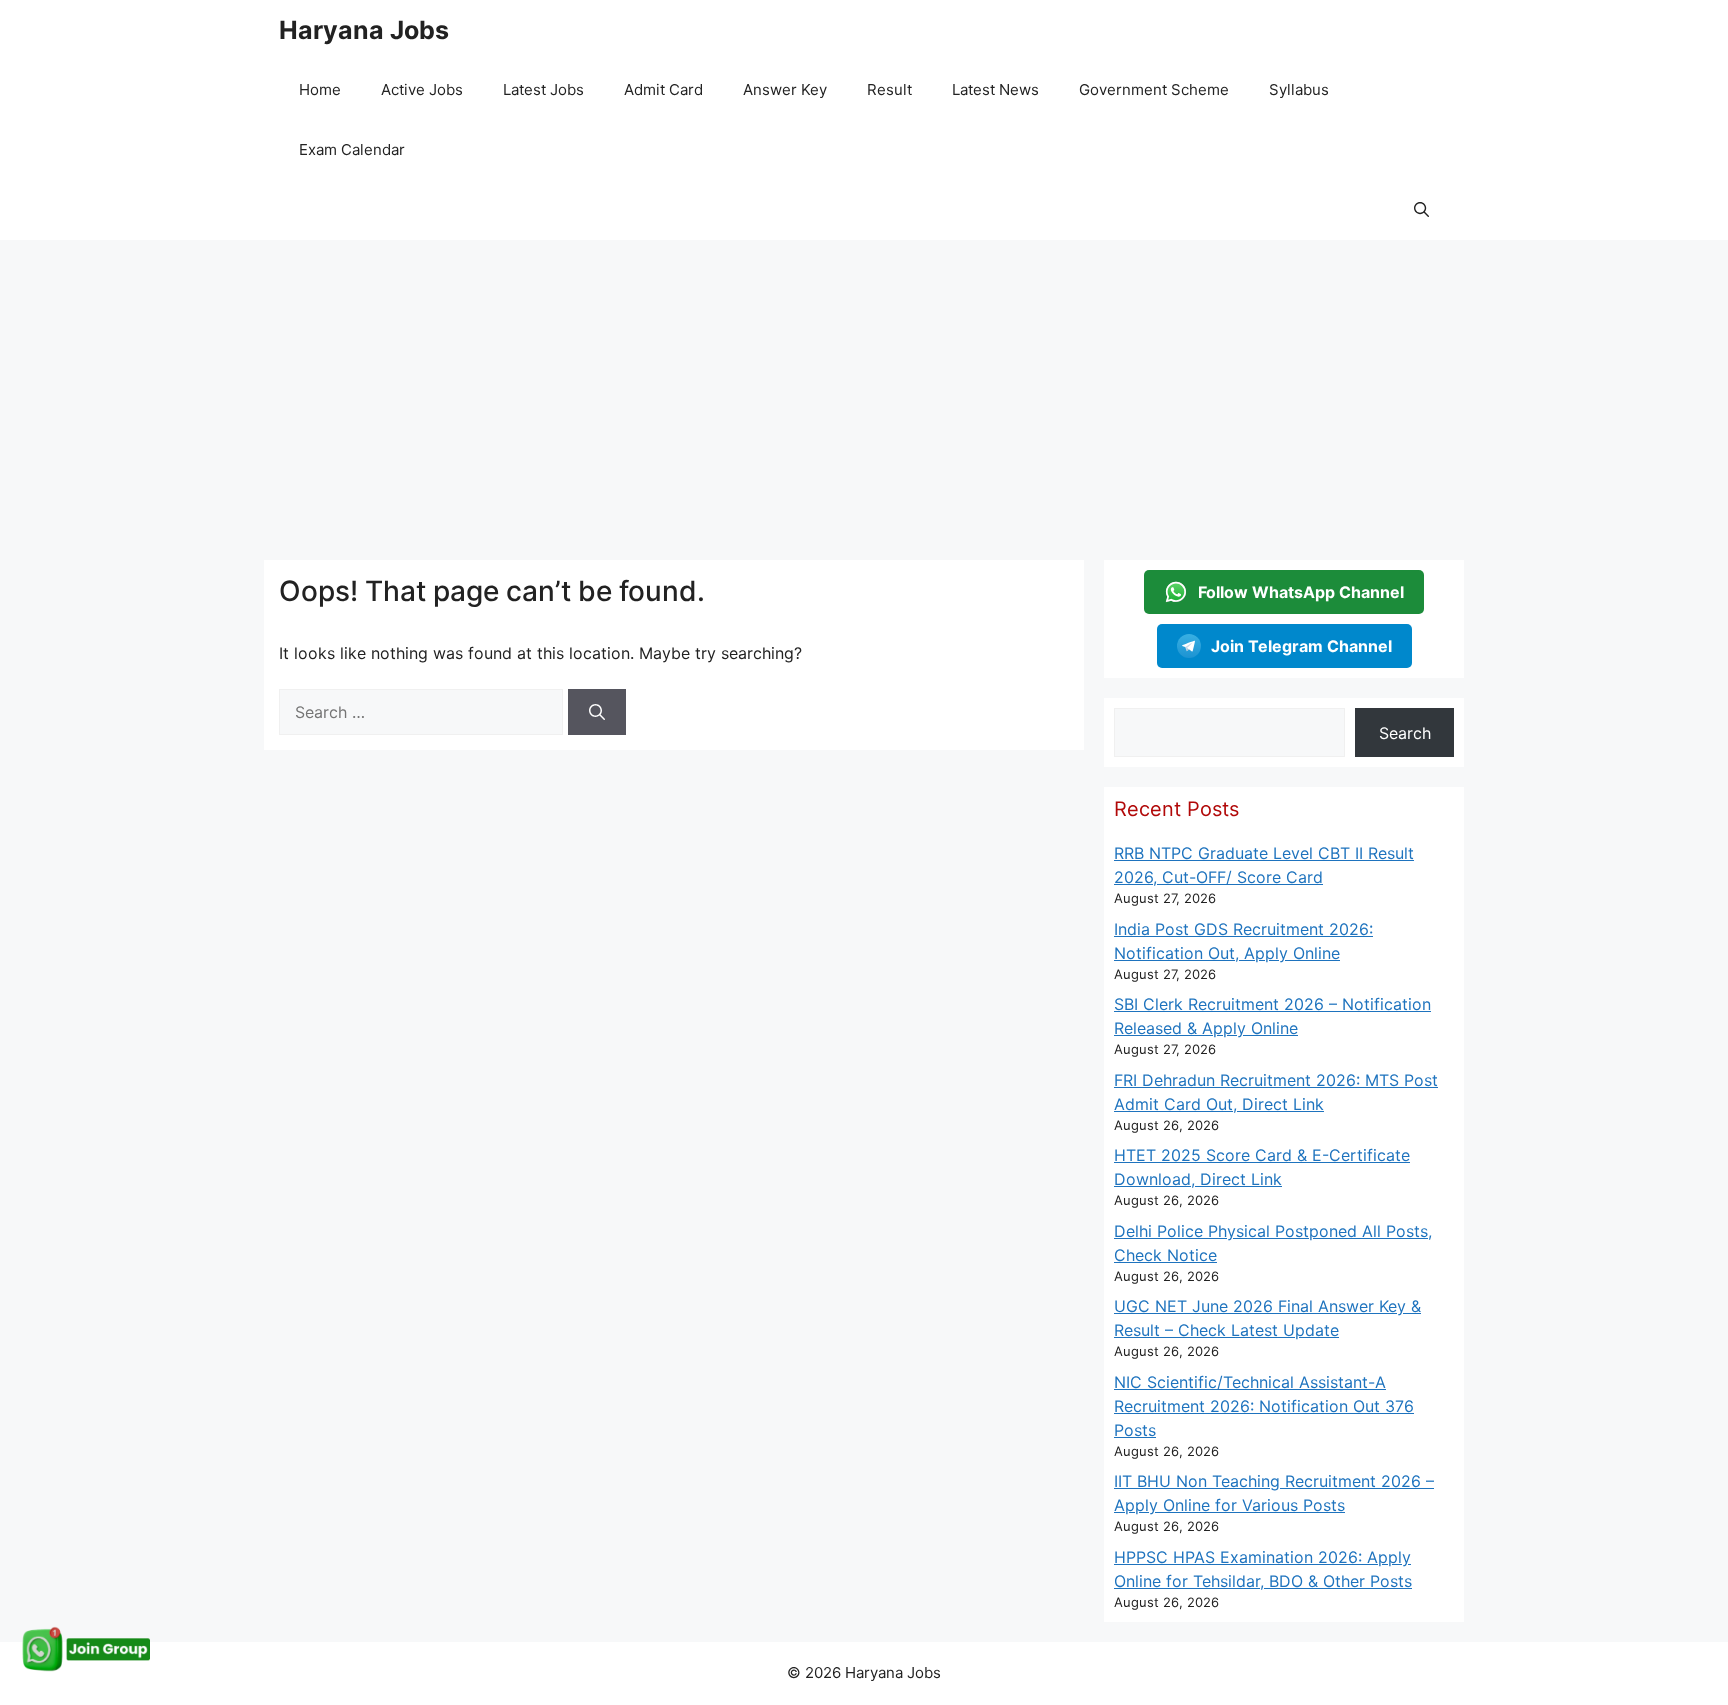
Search (1405, 733)
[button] (1421, 210)
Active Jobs (422, 89)
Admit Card (663, 89)
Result (889, 89)
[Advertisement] (864, 390)
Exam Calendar (352, 149)
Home (320, 89)
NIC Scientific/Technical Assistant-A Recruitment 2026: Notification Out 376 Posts (1264, 1406)
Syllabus (1299, 89)
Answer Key (785, 89)
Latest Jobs (543, 89)
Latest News (995, 89)
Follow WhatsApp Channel (1301, 592)
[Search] (597, 712)
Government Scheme (1154, 89)
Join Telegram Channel (1301, 646)
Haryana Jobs (364, 30)
